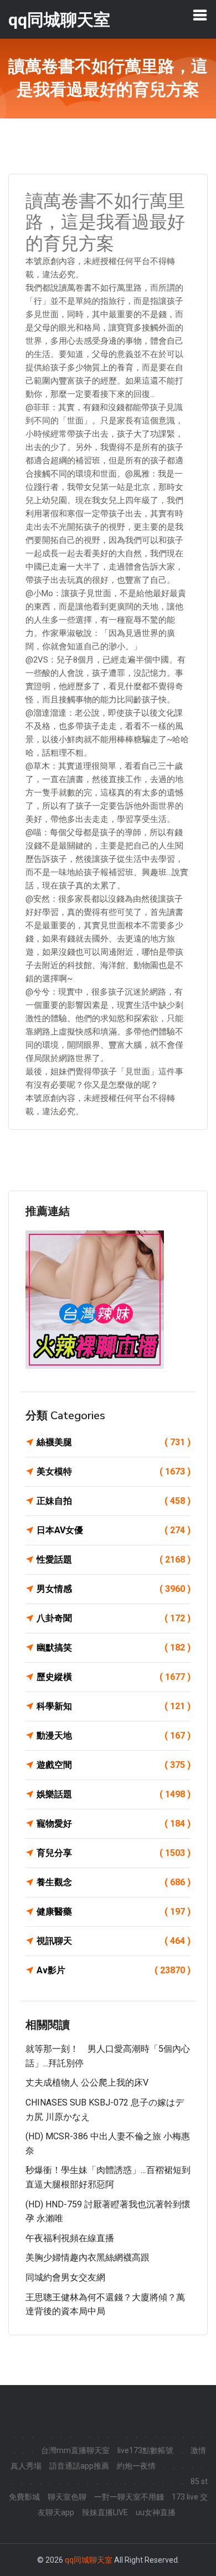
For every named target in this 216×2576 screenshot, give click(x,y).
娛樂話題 (114, 1794)
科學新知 (114, 1706)
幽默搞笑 (114, 1647)
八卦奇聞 (114, 1618)
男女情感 (114, 1589)
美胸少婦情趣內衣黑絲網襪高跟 (88, 2257)
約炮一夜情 (136, 2466)
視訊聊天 (114, 1941)
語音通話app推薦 (79, 2466)
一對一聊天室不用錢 (129, 2497)
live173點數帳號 (145, 2450)
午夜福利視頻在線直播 (70, 2238)
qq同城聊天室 (89, 2560)
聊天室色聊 (67, 2497)
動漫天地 (114, 1736)
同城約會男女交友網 (65, 2277)
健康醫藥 (114, 1912)
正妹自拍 (114, 1501)
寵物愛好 (114, 1824)
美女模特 (114, 1471)
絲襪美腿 (114, 1442)
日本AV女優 (114, 1530)
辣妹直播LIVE (105, 2512)
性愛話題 (114, 1559)
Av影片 (114, 1970)
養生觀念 (114, 1882)
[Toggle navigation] (200, 15)
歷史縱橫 (114, 1677)
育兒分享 (114, 1853)
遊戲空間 (114, 1765)
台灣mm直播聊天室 (75, 2450)
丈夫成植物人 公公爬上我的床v (87, 2083)
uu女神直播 (156, 2512)
